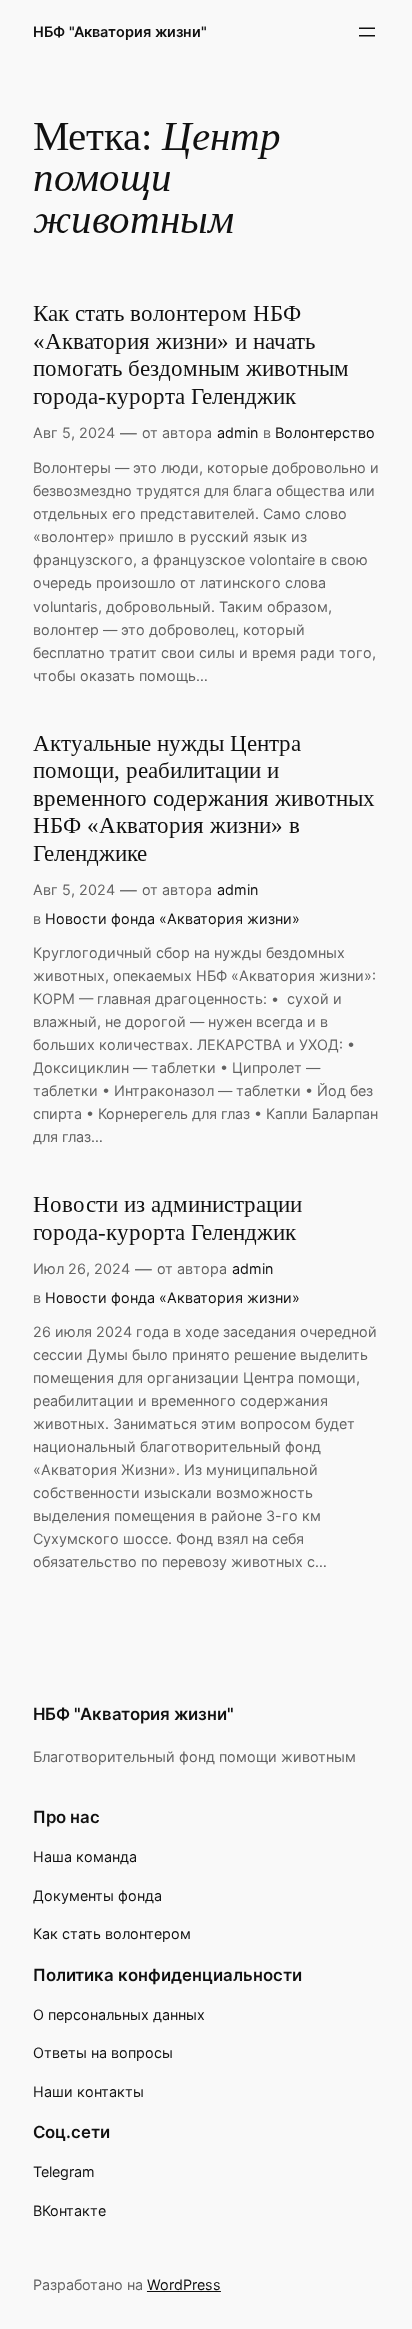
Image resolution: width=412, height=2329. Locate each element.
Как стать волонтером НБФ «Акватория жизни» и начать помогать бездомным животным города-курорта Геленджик (191, 355)
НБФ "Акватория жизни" (120, 31)
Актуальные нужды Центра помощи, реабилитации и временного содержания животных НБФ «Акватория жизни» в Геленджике (204, 798)
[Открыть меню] (367, 32)
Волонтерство (325, 432)
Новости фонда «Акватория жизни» (172, 918)
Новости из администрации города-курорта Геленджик (167, 1218)
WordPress (184, 2284)
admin (237, 432)
